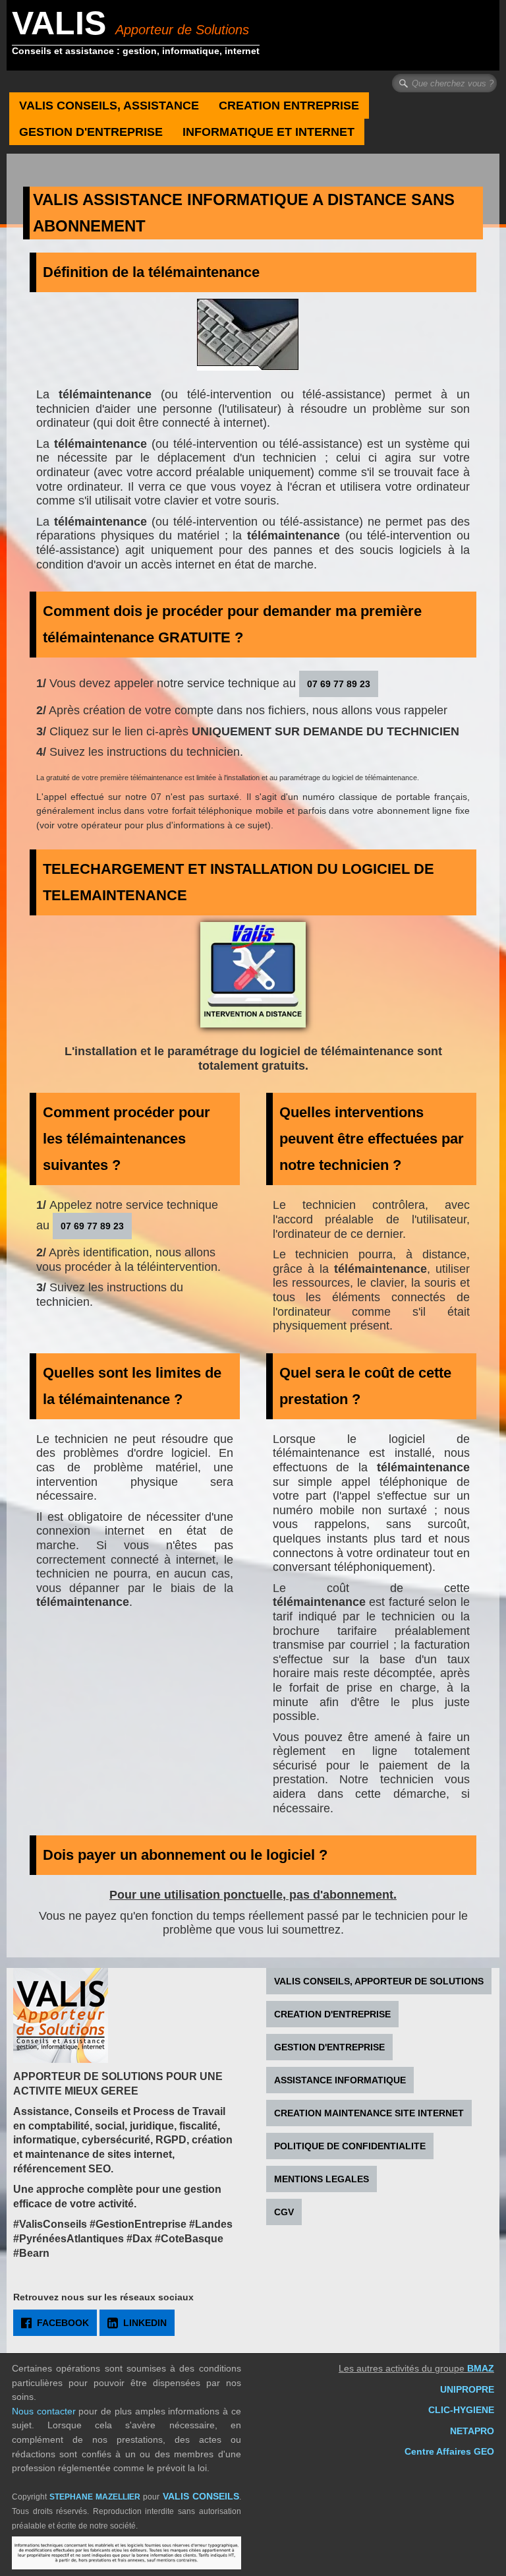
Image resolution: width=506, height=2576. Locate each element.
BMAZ (481, 2369)
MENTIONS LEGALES (322, 2179)
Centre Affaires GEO (449, 2452)
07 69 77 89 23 (339, 684)
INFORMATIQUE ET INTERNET (268, 132)
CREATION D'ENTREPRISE (332, 2014)
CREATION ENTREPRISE (289, 106)
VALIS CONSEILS (201, 2497)
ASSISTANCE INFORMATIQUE (340, 2080)
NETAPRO (472, 2431)
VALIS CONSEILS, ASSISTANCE (109, 106)
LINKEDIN (145, 2323)
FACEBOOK (63, 2323)
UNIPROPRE (467, 2390)
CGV (284, 2212)
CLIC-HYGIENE (461, 2410)
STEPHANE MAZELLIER (95, 2497)
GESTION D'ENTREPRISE (91, 132)
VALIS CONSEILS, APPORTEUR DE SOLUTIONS (379, 1981)
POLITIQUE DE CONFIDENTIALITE (350, 2146)
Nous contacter (44, 2411)
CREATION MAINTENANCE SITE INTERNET (369, 2113)
